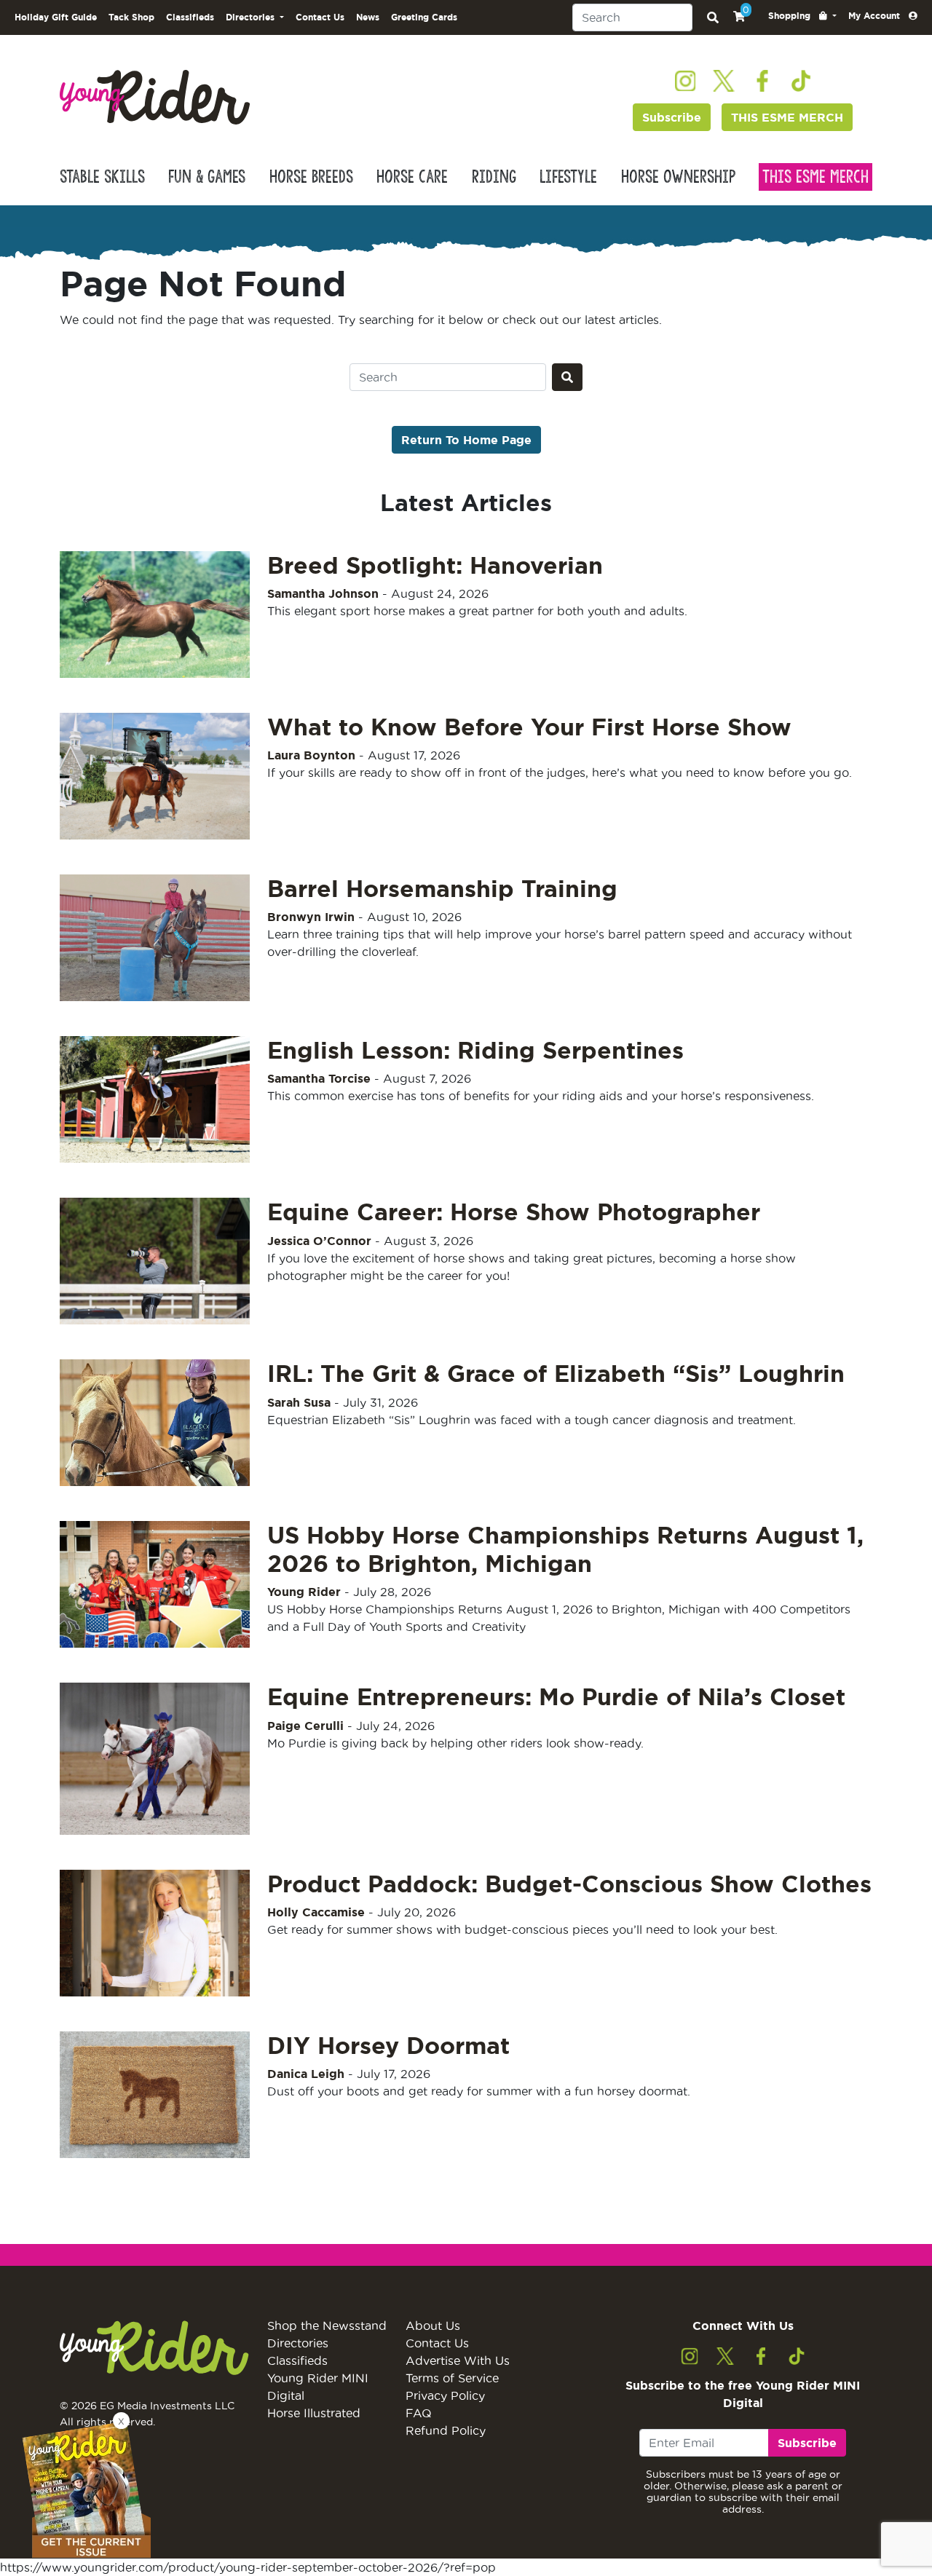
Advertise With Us (458, 2360)
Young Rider (304, 1592)
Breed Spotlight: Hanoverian (435, 565)
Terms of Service (452, 2378)
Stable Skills (102, 177)
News (368, 17)
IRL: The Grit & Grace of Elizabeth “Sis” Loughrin (556, 1373)
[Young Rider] (155, 96)
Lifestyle (568, 177)
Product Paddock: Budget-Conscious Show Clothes (569, 1884)
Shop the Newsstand (327, 2326)
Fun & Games (207, 177)
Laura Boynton (311, 755)
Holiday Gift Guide (56, 17)
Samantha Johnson (323, 593)
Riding (494, 177)
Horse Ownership (678, 177)
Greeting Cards (424, 17)
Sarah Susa (299, 1402)
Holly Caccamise (316, 1912)
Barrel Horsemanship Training (442, 888)
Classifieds (190, 17)
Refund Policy (446, 2430)
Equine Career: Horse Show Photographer (514, 1212)
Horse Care (412, 177)
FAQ (419, 2413)
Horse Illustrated (314, 2413)
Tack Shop (131, 17)
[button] (802, 16)
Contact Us (320, 17)
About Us (433, 2326)
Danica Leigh (306, 2074)
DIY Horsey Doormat (388, 2045)
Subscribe (672, 117)
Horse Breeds (311, 177)
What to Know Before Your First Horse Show (529, 727)
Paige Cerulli (305, 1726)
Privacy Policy (445, 2395)
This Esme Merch (815, 177)
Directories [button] (252, 17)
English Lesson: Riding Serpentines (475, 1050)
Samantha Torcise (319, 1078)
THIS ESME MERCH (787, 117)
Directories (298, 2343)
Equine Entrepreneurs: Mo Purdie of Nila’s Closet (556, 1696)
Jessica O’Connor (319, 1241)
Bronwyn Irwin (311, 917)
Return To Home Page (466, 440)
